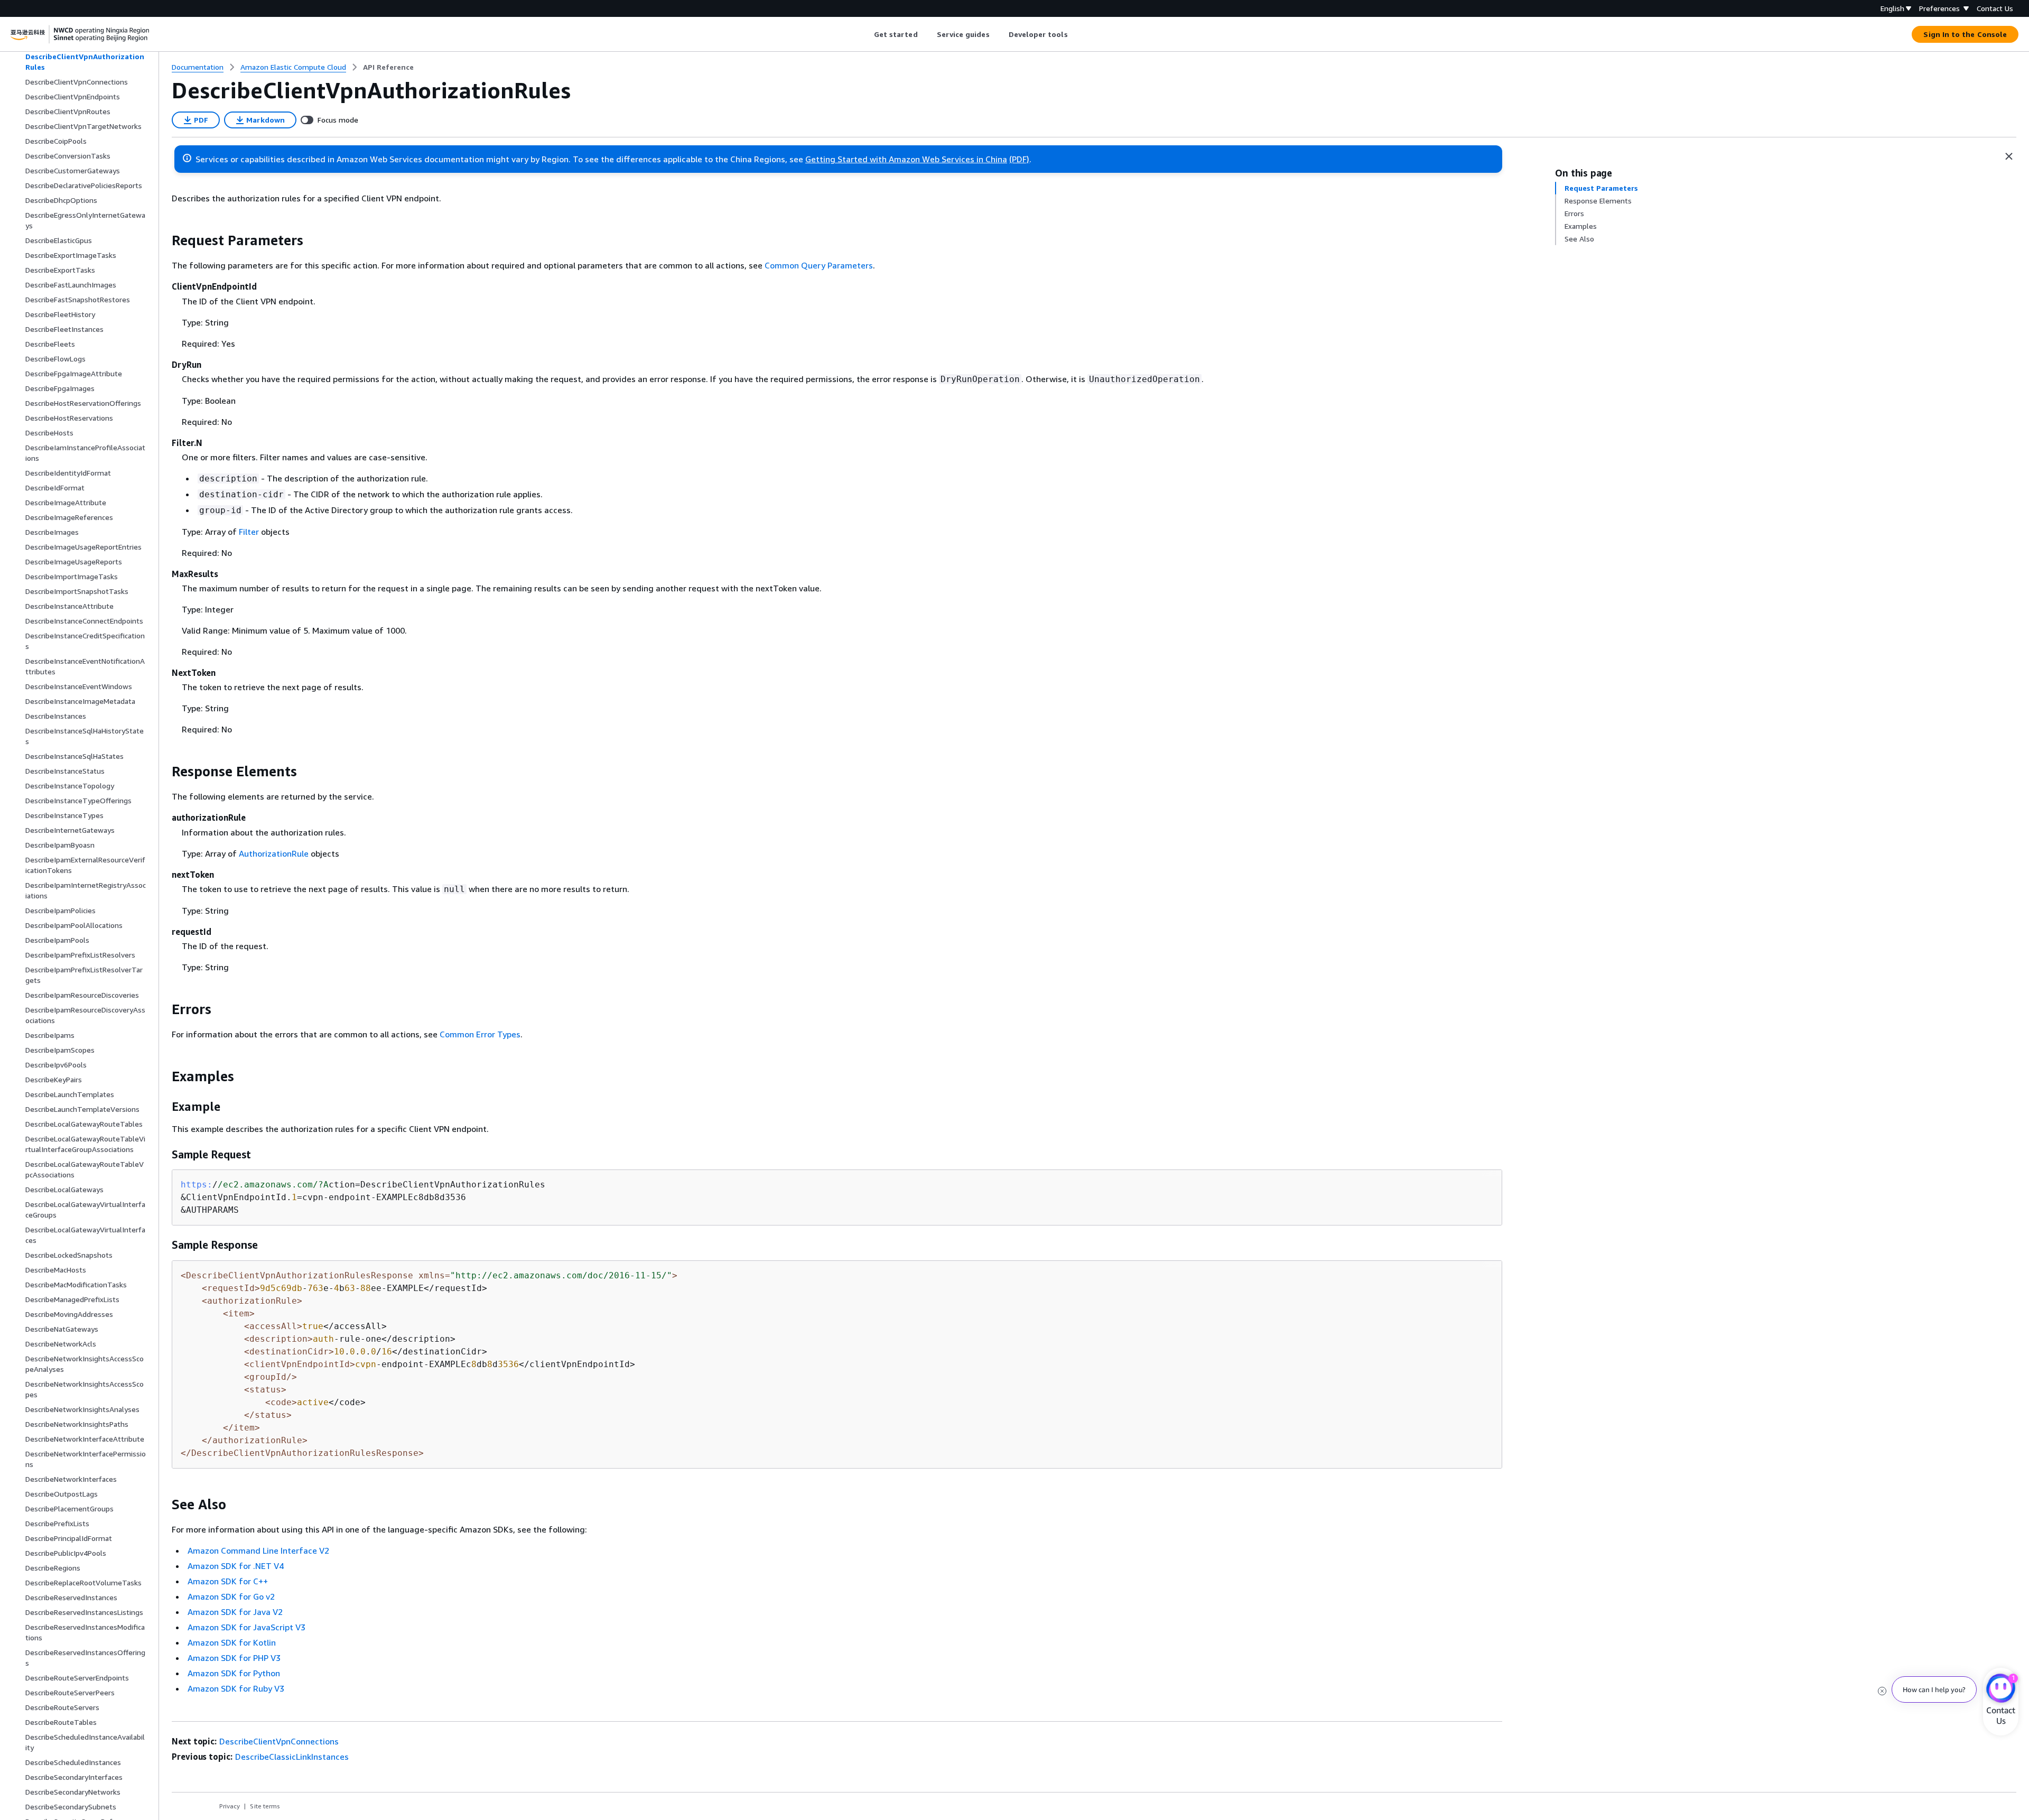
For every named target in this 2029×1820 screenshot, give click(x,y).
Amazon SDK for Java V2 (235, 1612)
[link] (388, 67)
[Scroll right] (1076, 34)
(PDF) (1019, 159)
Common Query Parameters (819, 265)
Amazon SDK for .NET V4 (236, 1566)
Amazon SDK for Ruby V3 (236, 1688)
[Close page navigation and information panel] (2009, 156)
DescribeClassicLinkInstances (292, 1757)
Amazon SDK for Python (234, 1673)
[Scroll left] (866, 34)
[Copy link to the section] (163, 240)
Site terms (265, 1806)
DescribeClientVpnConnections (279, 1741)
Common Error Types (480, 1034)
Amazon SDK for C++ (228, 1581)
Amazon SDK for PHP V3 (234, 1658)
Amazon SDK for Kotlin (232, 1642)
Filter (249, 532)
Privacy (230, 1806)
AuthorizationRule (274, 853)
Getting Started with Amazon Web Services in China (906, 159)
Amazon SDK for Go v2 (231, 1596)
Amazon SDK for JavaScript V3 (246, 1627)
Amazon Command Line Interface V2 (258, 1550)
